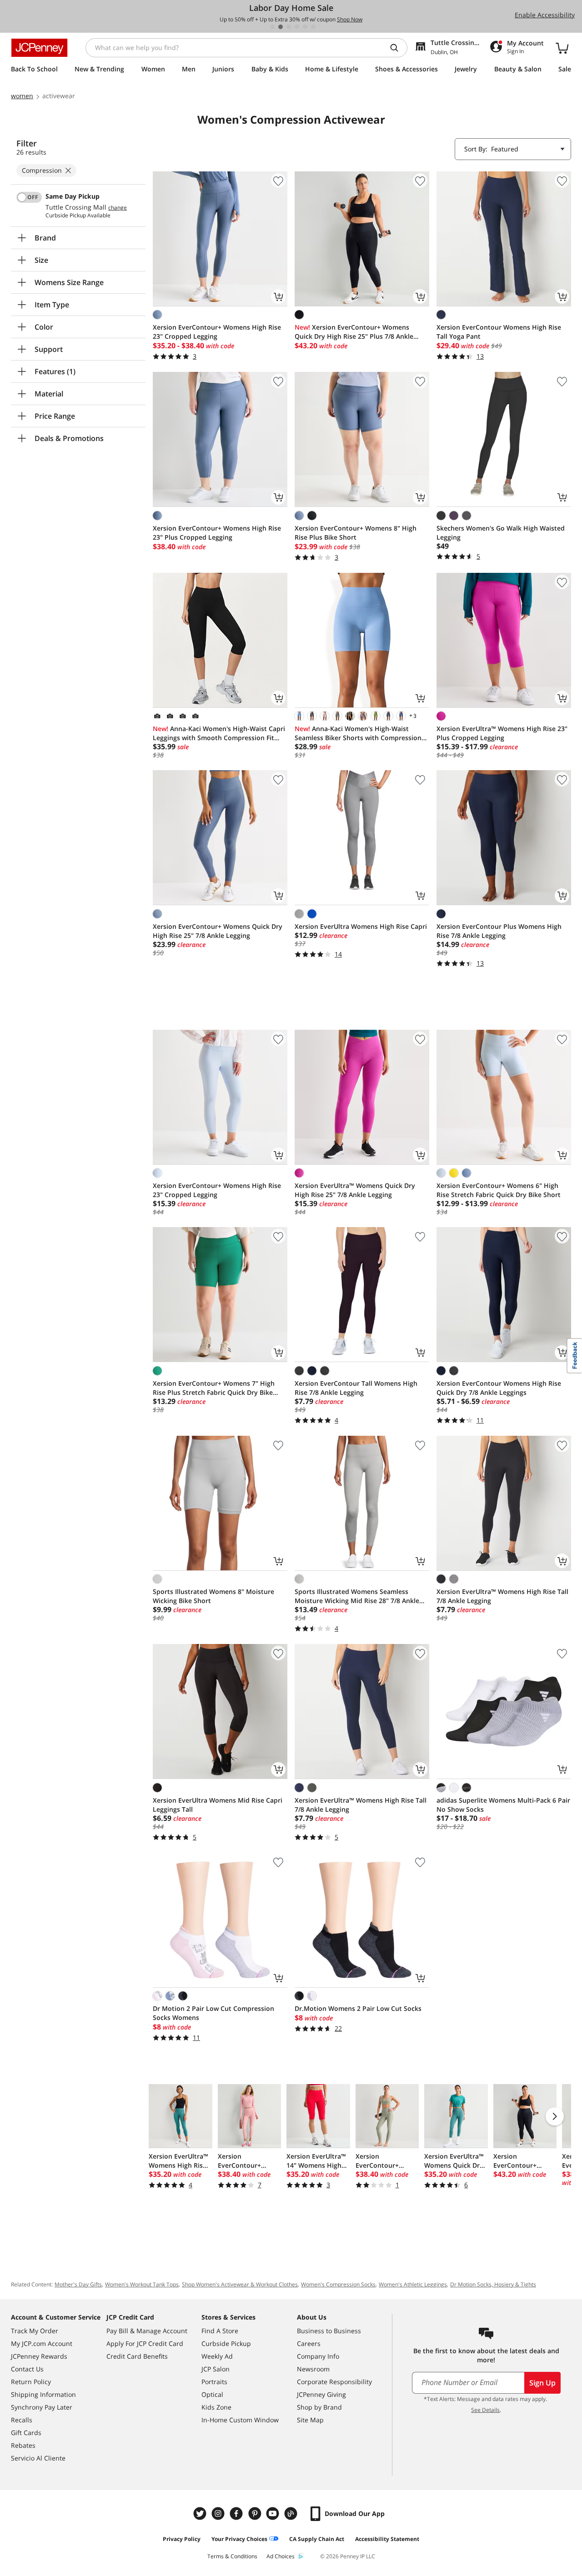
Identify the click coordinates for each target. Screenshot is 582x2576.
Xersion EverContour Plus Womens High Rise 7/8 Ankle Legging (499, 931)
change (118, 208)
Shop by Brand (319, 2407)
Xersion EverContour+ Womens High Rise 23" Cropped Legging (217, 332)
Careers (309, 2343)
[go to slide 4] (297, 27)
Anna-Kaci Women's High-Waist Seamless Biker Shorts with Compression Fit (358, 733)
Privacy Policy (182, 2539)
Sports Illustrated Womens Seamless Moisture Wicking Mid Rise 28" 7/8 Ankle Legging (357, 1596)
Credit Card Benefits (137, 2356)
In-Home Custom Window (240, 2420)
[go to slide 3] (289, 27)
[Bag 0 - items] (562, 48)
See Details (485, 2410)
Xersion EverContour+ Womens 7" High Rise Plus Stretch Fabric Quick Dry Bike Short (214, 1388)
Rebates (23, 2445)
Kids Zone (216, 2407)
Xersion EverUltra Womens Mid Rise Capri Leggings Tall (218, 1805)
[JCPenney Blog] (292, 2513)
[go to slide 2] (281, 27)
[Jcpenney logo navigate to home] (39, 48)
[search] (398, 48)
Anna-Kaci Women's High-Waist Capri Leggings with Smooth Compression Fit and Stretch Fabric (219, 733)
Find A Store (220, 2331)
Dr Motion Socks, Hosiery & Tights (493, 2284)
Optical (212, 2394)
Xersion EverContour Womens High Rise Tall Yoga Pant (499, 332)
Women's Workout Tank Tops (142, 2284)
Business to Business (329, 2331)
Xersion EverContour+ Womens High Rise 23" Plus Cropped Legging (217, 533)
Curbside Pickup (226, 2343)
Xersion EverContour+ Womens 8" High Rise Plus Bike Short (356, 533)
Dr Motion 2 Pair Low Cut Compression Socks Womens (213, 2013)
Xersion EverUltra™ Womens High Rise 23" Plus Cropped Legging (502, 733)
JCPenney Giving (321, 2394)
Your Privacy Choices (239, 2539)
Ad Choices (281, 2556)
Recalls (22, 2420)
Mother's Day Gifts (78, 2284)
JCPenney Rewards (39, 2356)
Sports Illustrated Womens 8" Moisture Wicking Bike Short (213, 1596)
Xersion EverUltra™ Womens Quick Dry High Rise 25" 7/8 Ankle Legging (355, 1190)
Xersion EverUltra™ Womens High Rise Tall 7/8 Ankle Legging (502, 1596)
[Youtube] (274, 2513)
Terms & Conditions (232, 2556)
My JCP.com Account (42, 2343)
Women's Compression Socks (338, 2284)
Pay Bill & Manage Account (147, 2331)
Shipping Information (43, 2394)
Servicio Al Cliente (38, 2458)
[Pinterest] (256, 2513)
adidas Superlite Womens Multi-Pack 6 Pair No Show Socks (503, 1805)
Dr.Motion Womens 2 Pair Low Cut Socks (358, 2008)
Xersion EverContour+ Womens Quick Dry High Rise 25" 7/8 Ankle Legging (218, 931)
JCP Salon (216, 2369)
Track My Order (35, 2331)
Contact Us (27, 2369)
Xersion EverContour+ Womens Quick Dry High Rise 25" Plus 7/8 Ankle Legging (354, 332)
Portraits (214, 2382)
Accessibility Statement (387, 2539)
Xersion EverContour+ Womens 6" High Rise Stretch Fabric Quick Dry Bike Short (499, 1190)
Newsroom (313, 2369)
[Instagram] (219, 2513)
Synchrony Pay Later (42, 2407)
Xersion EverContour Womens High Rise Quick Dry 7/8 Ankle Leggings (499, 1388)
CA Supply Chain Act (317, 2539)
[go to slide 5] (305, 27)
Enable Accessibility (545, 15)
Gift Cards (26, 2433)
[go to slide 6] (313, 27)
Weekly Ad (217, 2356)
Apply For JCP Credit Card (145, 2343)
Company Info (318, 2356)
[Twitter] (201, 2513)
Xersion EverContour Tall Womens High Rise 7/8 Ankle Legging (356, 1388)
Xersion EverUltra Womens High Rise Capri (361, 926)
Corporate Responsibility (334, 2382)
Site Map (310, 2420)
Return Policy (31, 2382)
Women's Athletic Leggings (413, 2284)
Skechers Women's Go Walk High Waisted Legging (501, 533)
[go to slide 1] (272, 27)
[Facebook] (237, 2513)
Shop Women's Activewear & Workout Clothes (240, 2284)
